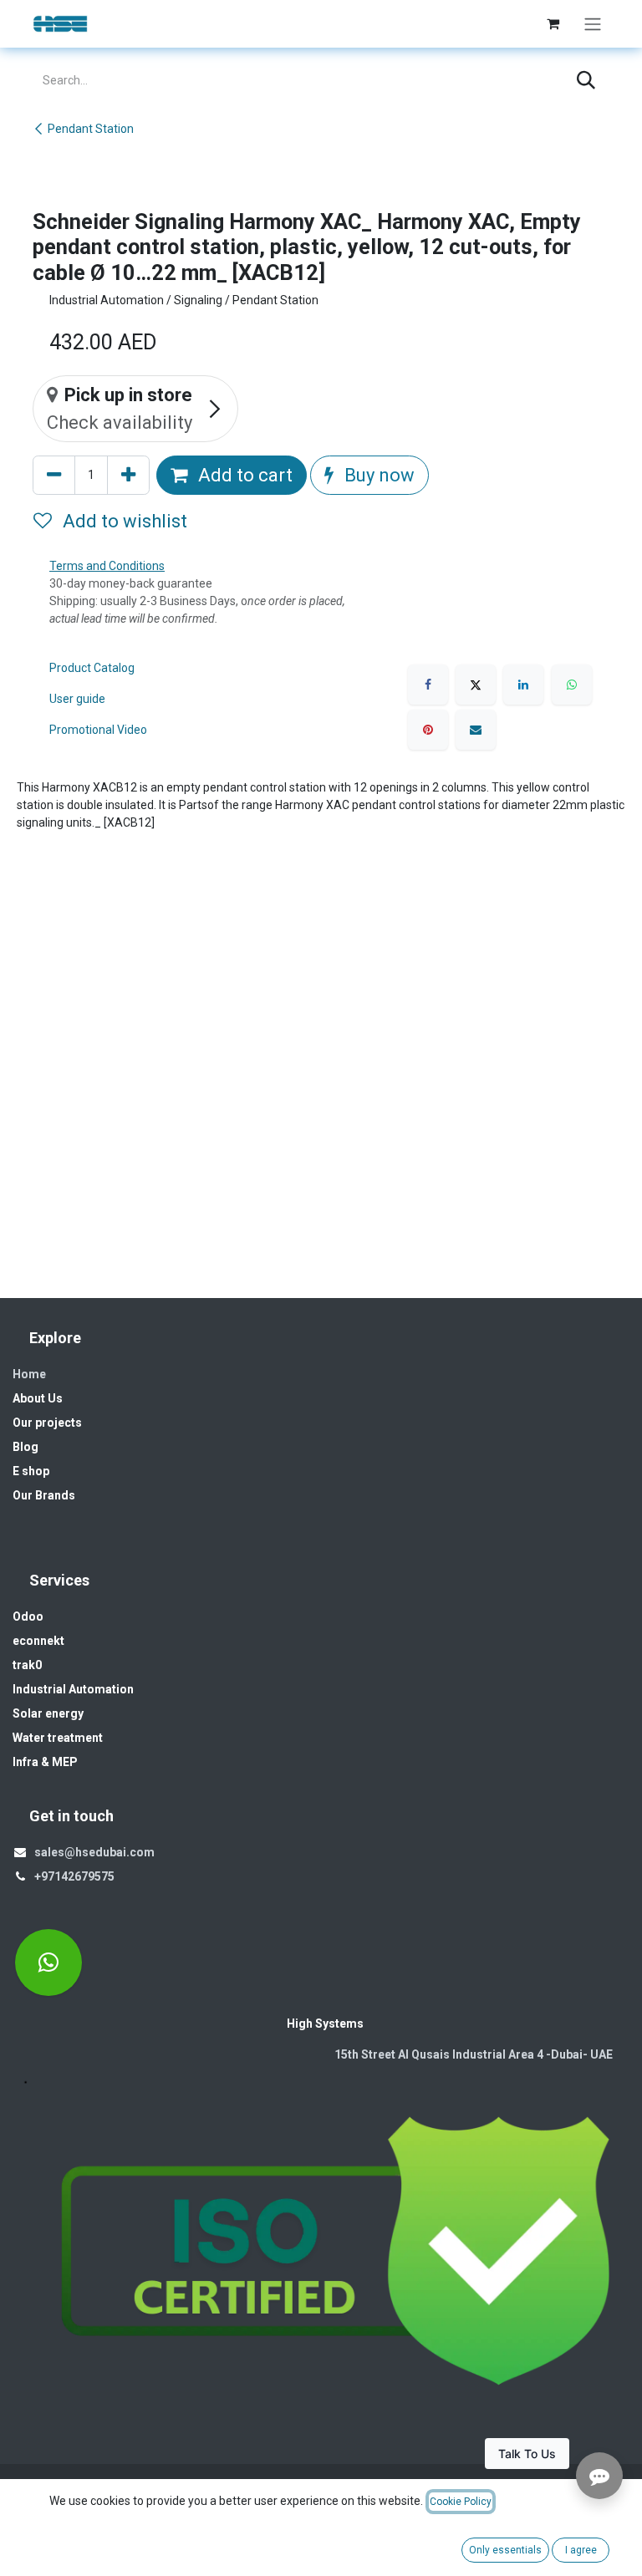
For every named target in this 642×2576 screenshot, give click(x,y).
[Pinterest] (428, 730)
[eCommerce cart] (553, 23)
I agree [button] (581, 2550)
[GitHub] (48, 1963)
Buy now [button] (377, 475)
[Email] (476, 730)
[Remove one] (54, 475)
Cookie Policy (461, 2502)
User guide (77, 699)
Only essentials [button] (505, 2550)
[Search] (586, 81)
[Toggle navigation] (593, 24)
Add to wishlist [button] (123, 521)
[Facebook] (428, 685)
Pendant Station (91, 129)
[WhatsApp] (572, 685)
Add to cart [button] (243, 475)
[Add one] (128, 475)
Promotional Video (98, 730)
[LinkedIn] (523, 685)
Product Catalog (92, 668)
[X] (476, 685)
